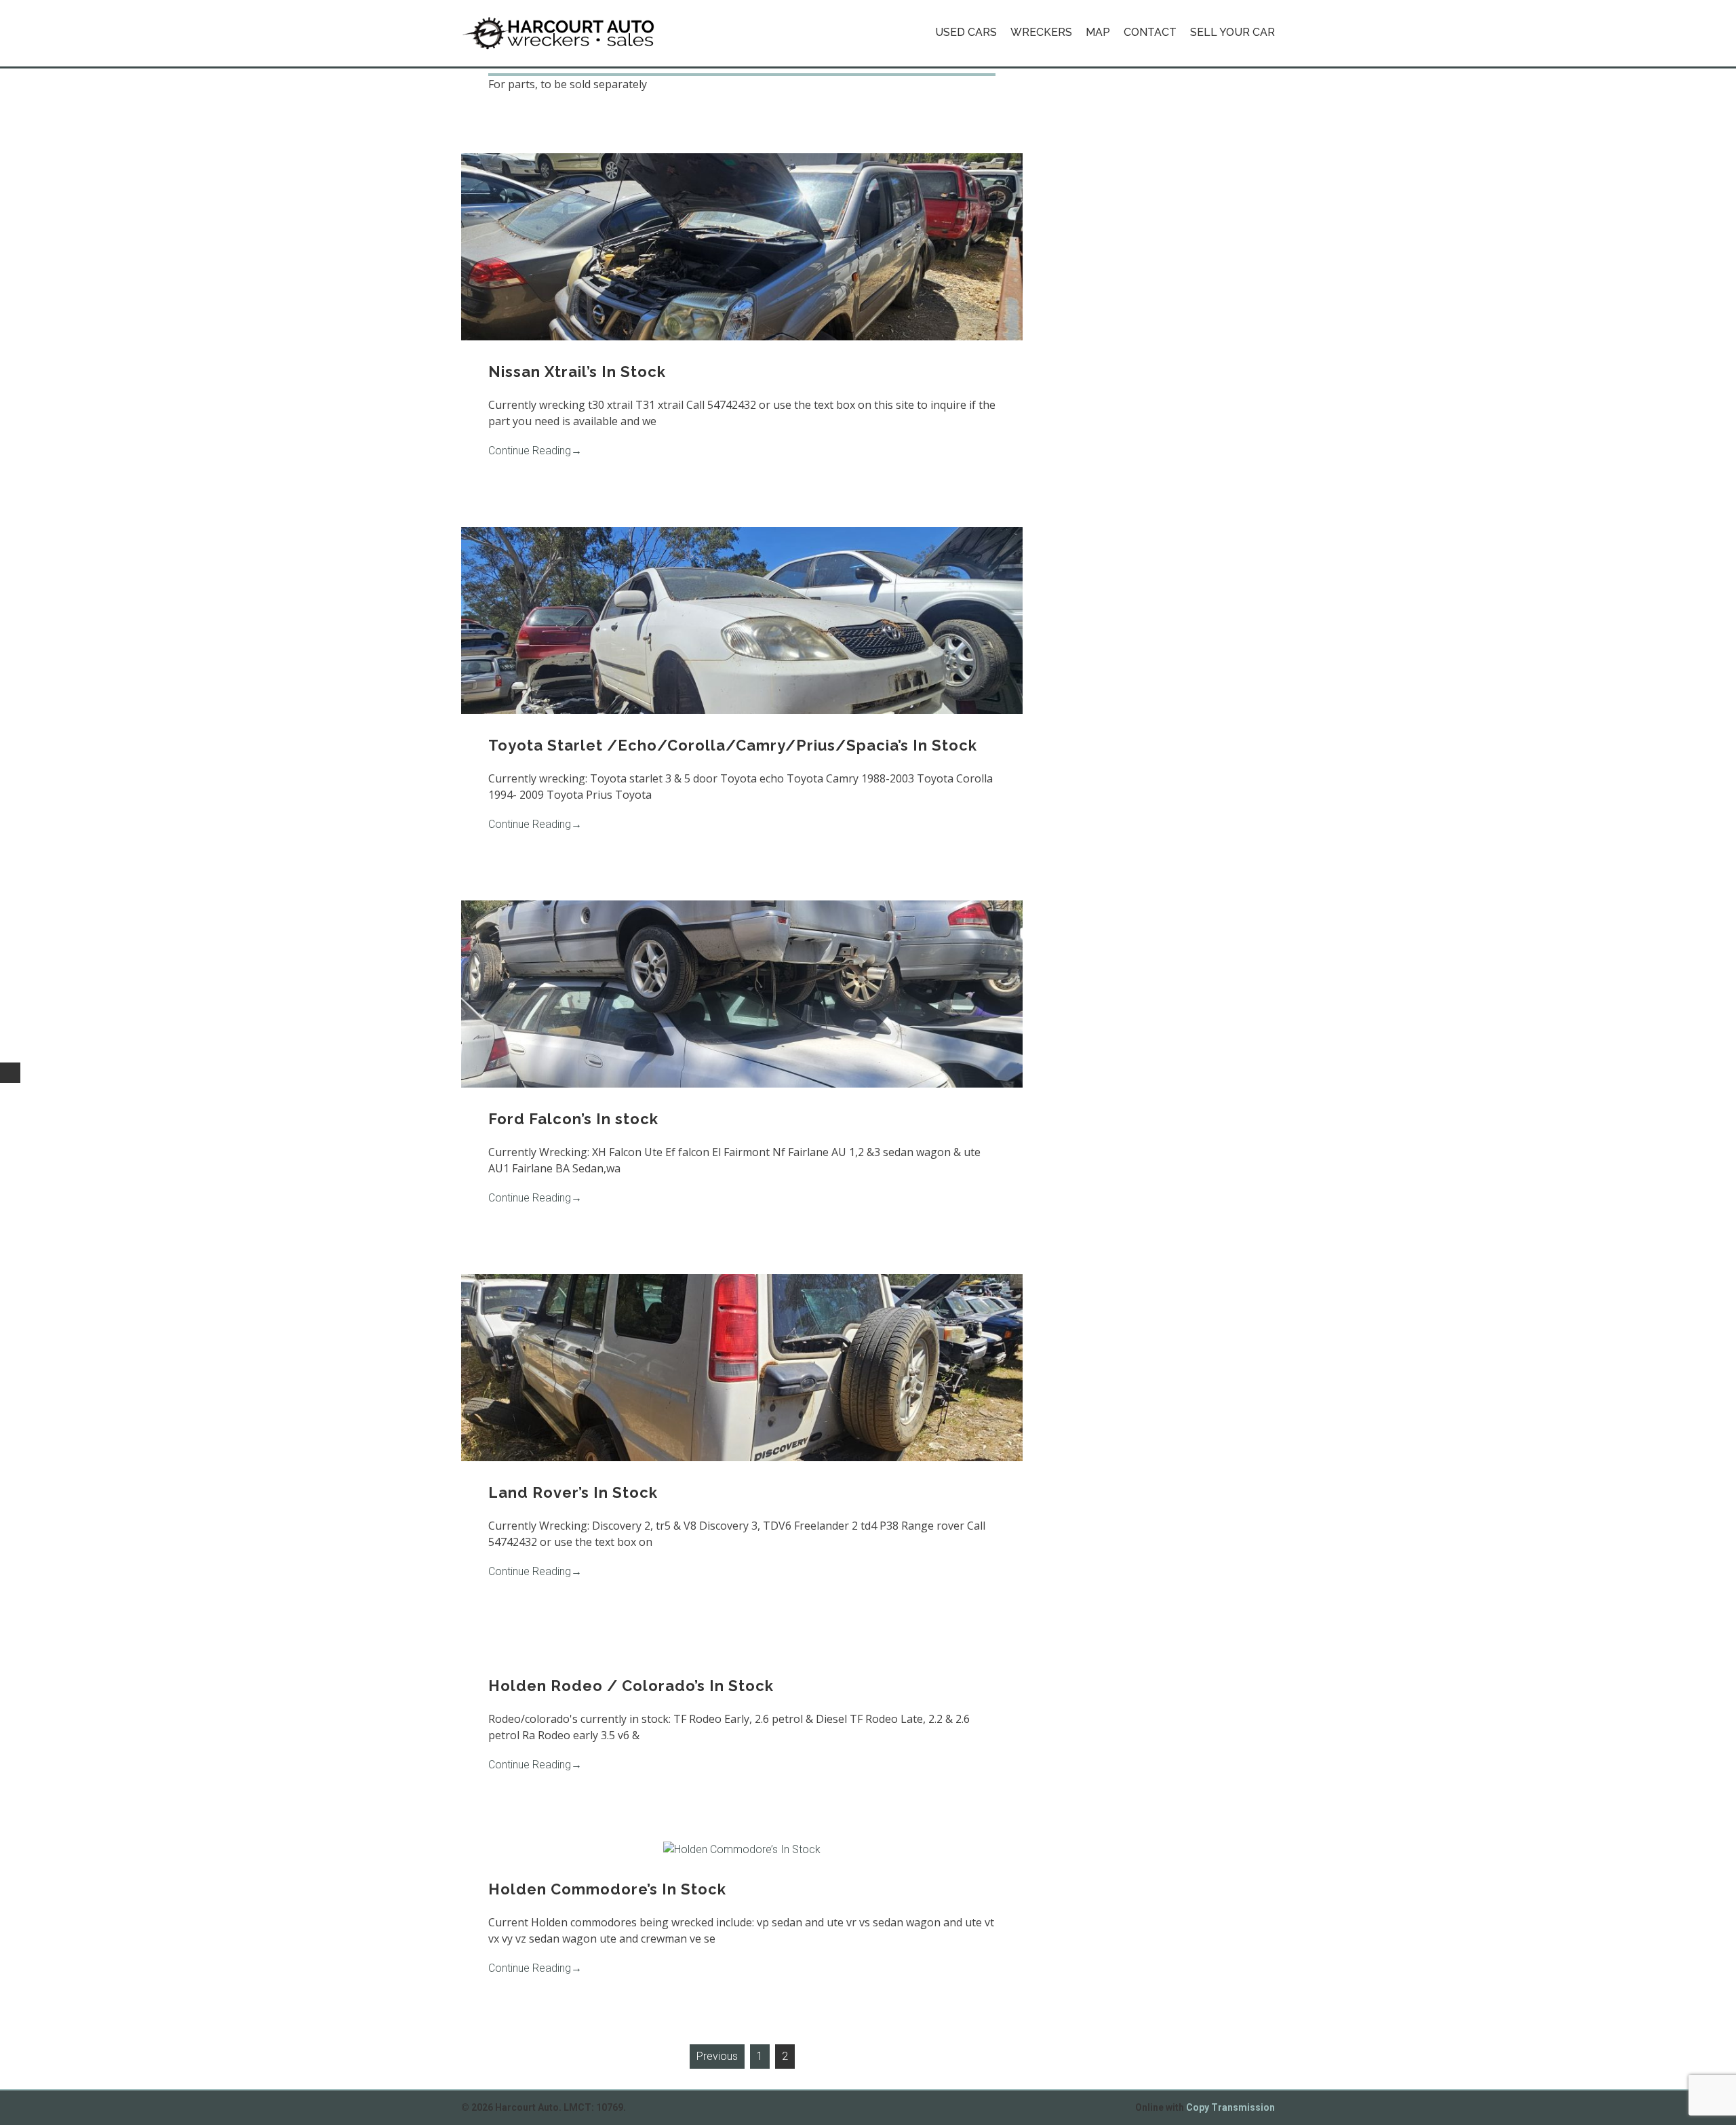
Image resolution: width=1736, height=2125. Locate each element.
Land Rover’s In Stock (573, 1492)
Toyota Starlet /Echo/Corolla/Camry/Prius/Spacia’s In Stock (733, 745)
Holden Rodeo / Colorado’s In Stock (631, 1686)
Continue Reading (535, 451)
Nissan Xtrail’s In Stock (577, 372)
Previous (717, 2056)
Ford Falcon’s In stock (573, 1119)
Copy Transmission (1230, 2107)
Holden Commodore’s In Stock (607, 1889)
